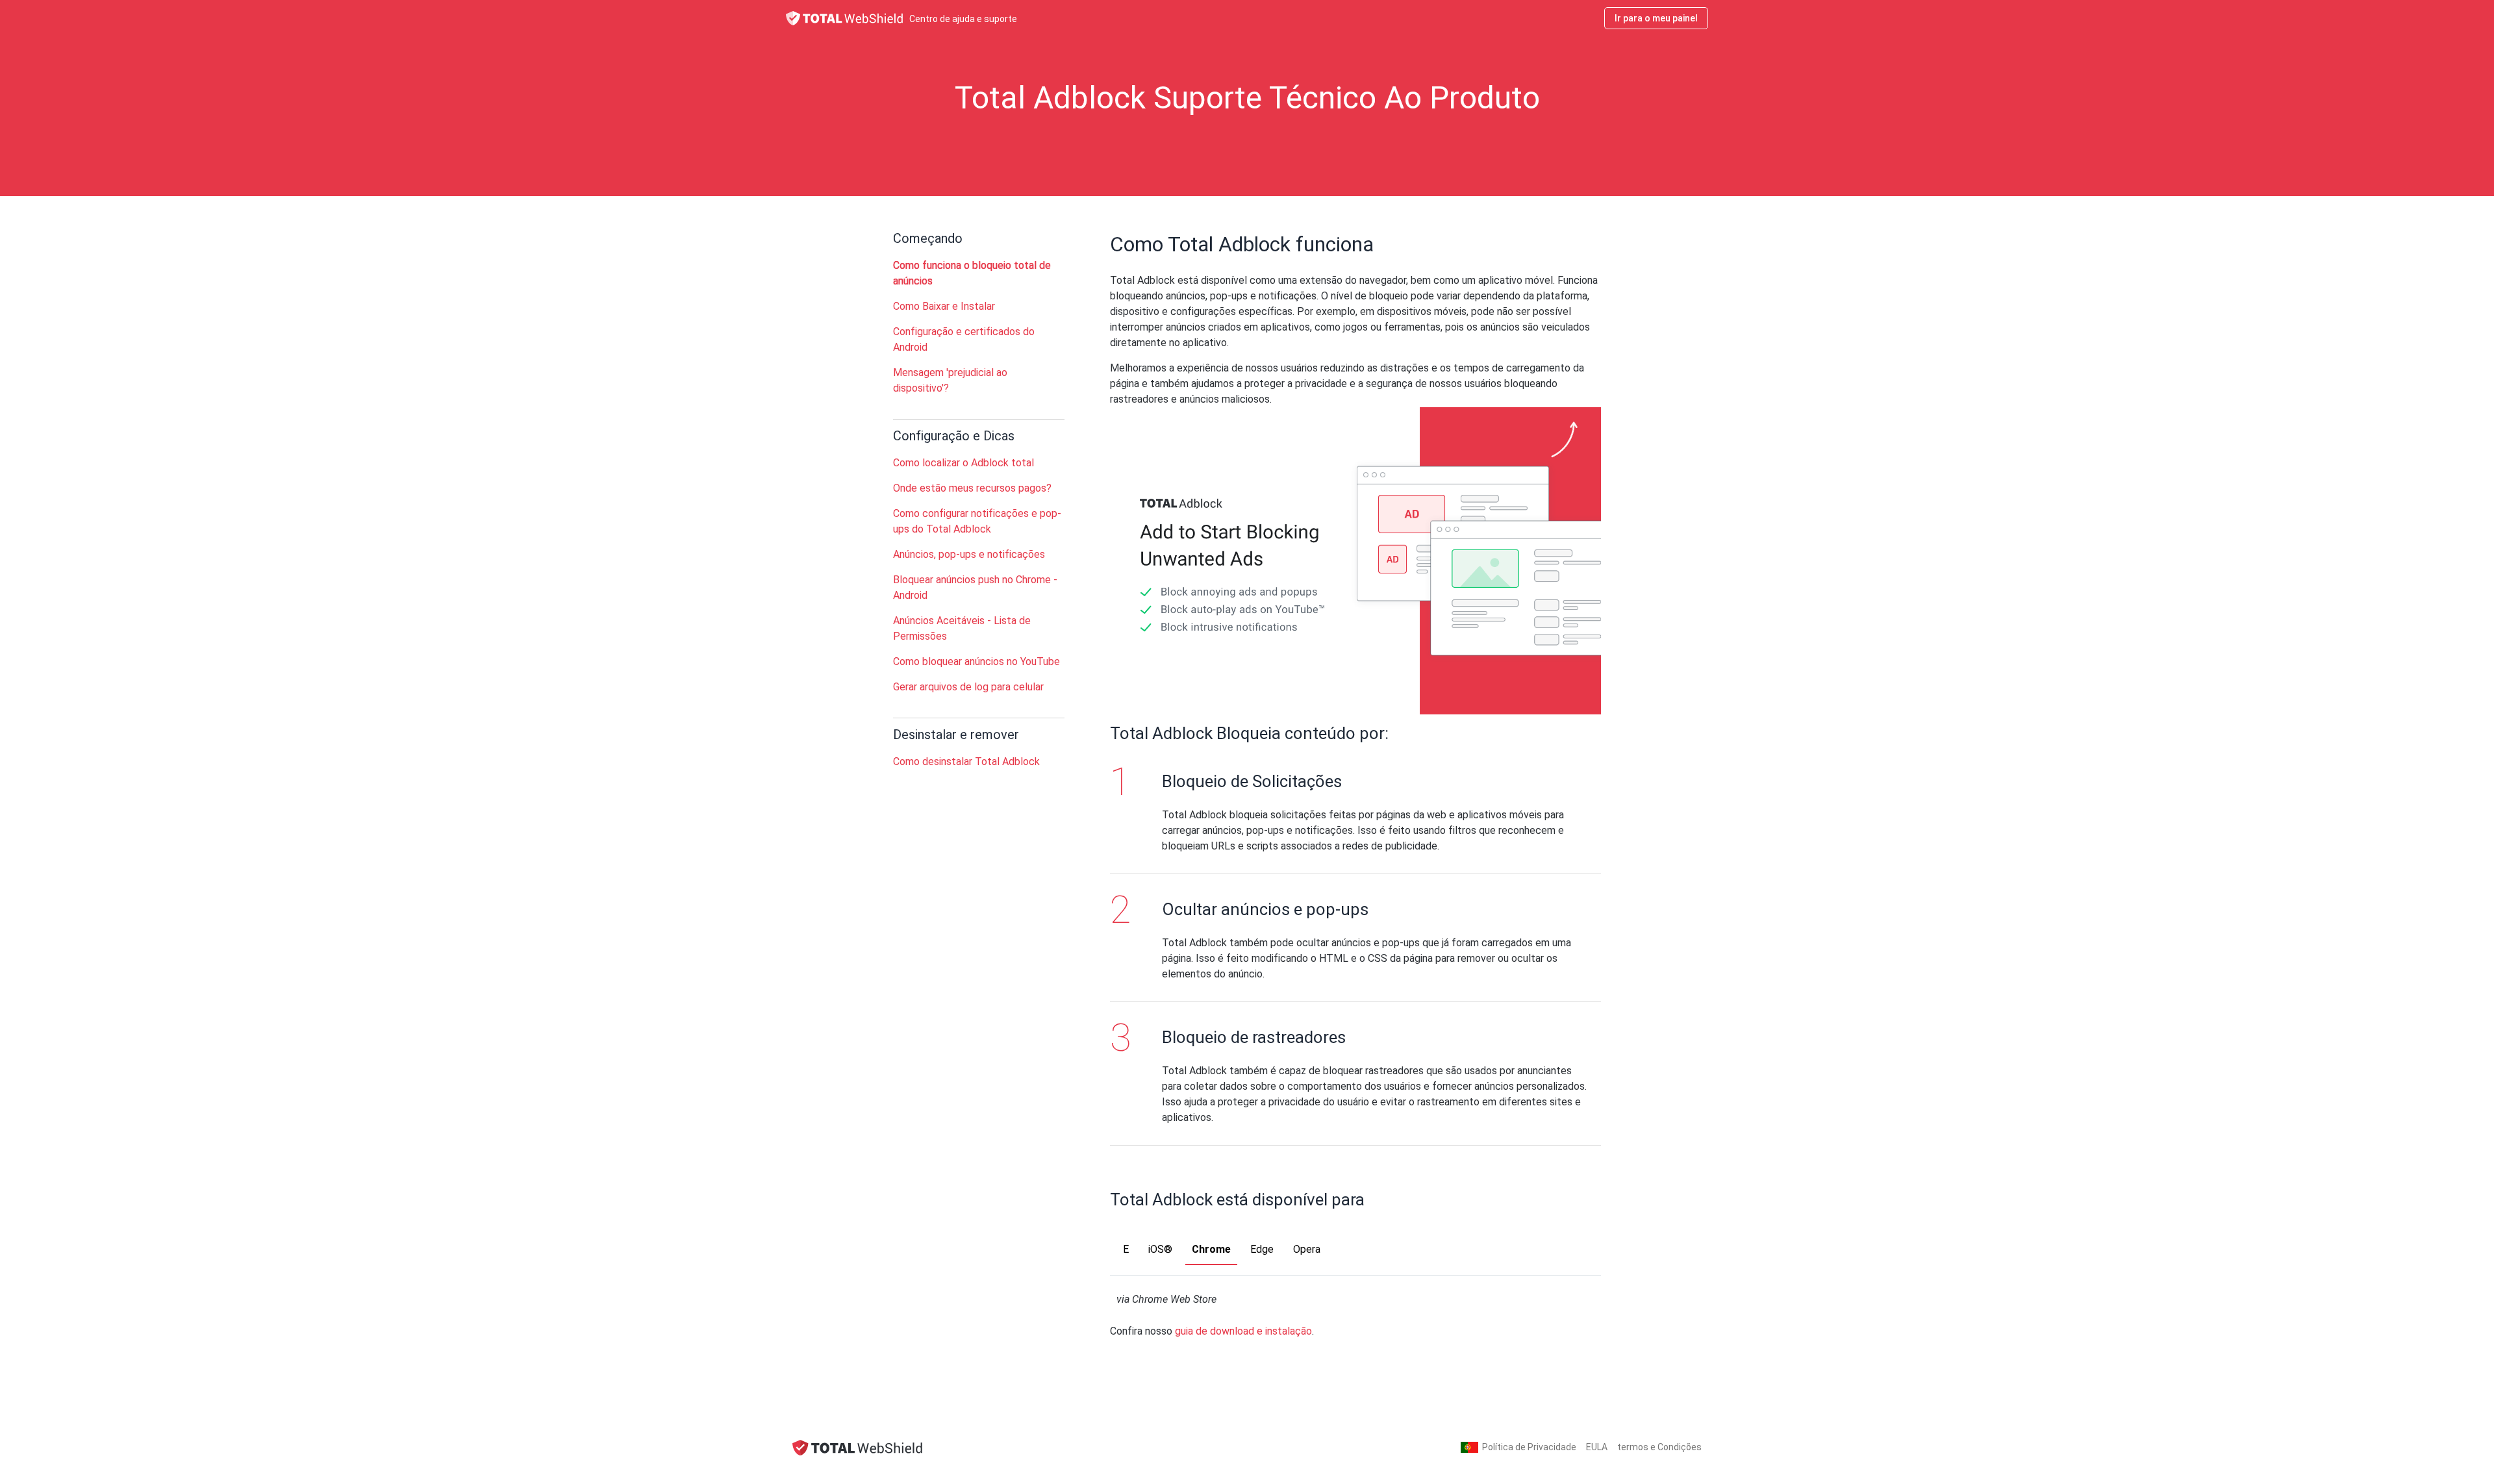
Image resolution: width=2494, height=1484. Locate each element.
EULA (1597, 1447)
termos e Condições (1659, 1447)
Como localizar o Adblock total (964, 463)
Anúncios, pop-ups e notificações (969, 554)
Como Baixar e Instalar (944, 306)
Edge (1262, 1249)
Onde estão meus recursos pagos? (972, 488)
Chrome (1211, 1249)
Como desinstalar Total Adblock (966, 761)
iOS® (1160, 1249)
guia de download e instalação (1243, 1331)
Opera (1307, 1249)
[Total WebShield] (857, 1447)
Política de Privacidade (1529, 1447)
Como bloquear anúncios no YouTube (976, 661)
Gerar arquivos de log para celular (968, 687)
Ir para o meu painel (1656, 18)
